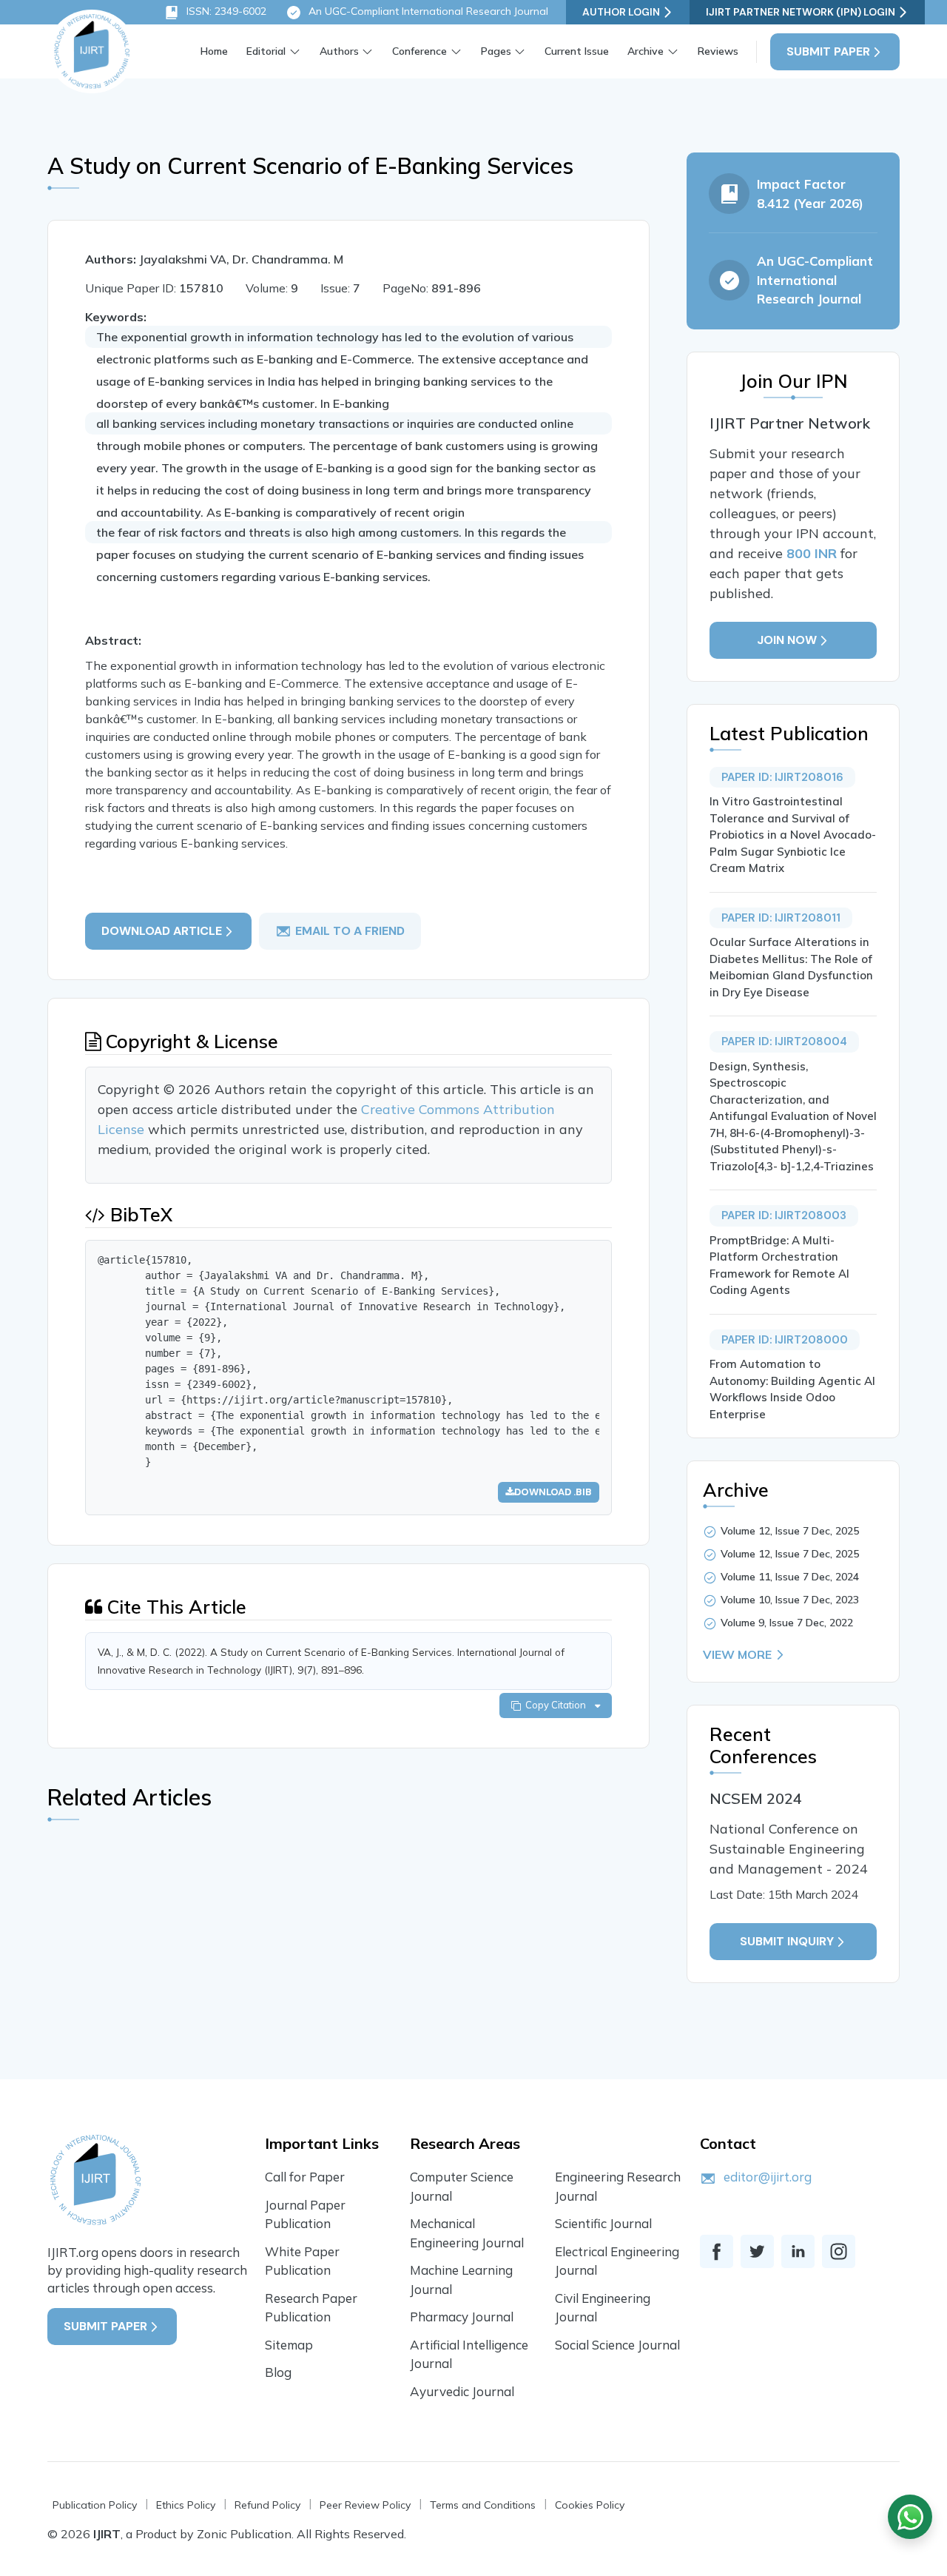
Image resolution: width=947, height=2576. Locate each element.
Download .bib (553, 1492)
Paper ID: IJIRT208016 (782, 777)
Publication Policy (95, 2505)
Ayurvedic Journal (462, 2391)
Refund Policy (267, 2505)
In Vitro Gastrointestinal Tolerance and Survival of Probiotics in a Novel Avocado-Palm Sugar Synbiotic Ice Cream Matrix (793, 835)
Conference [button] (419, 51)
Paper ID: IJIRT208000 (785, 1340)
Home (214, 51)
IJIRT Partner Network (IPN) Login (801, 12)
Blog (278, 2372)
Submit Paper (828, 51)
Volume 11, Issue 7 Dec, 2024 (790, 1577)
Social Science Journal (617, 2345)
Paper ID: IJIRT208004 (784, 1042)
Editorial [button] (266, 51)
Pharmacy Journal (462, 2317)
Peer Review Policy (365, 2505)
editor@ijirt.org (768, 2177)
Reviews (718, 51)
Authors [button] (339, 51)
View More (737, 1654)
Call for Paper (305, 2177)
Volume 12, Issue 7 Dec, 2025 (790, 1531)
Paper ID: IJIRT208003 (784, 1215)
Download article (162, 931)
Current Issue (577, 51)
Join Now (787, 640)
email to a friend (350, 931)
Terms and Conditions (483, 2505)
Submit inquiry (787, 1941)
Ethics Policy (186, 2505)
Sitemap (289, 2345)
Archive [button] (646, 51)
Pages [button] (496, 51)
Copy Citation (558, 1705)
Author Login (621, 12)
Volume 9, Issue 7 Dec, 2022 (787, 1623)
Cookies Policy (590, 2505)
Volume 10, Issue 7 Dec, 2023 (790, 1600)
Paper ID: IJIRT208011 (781, 918)
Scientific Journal (603, 2223)
